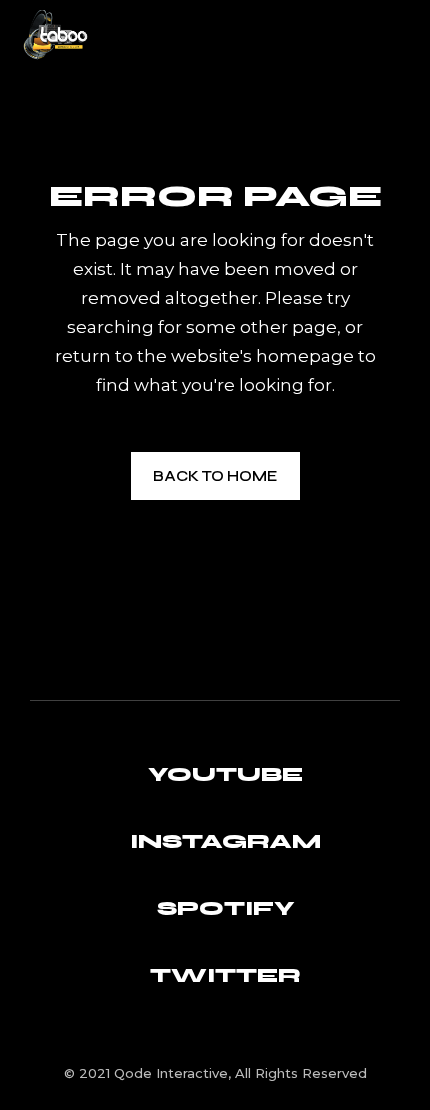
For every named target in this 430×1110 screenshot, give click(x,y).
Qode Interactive (171, 1073)
